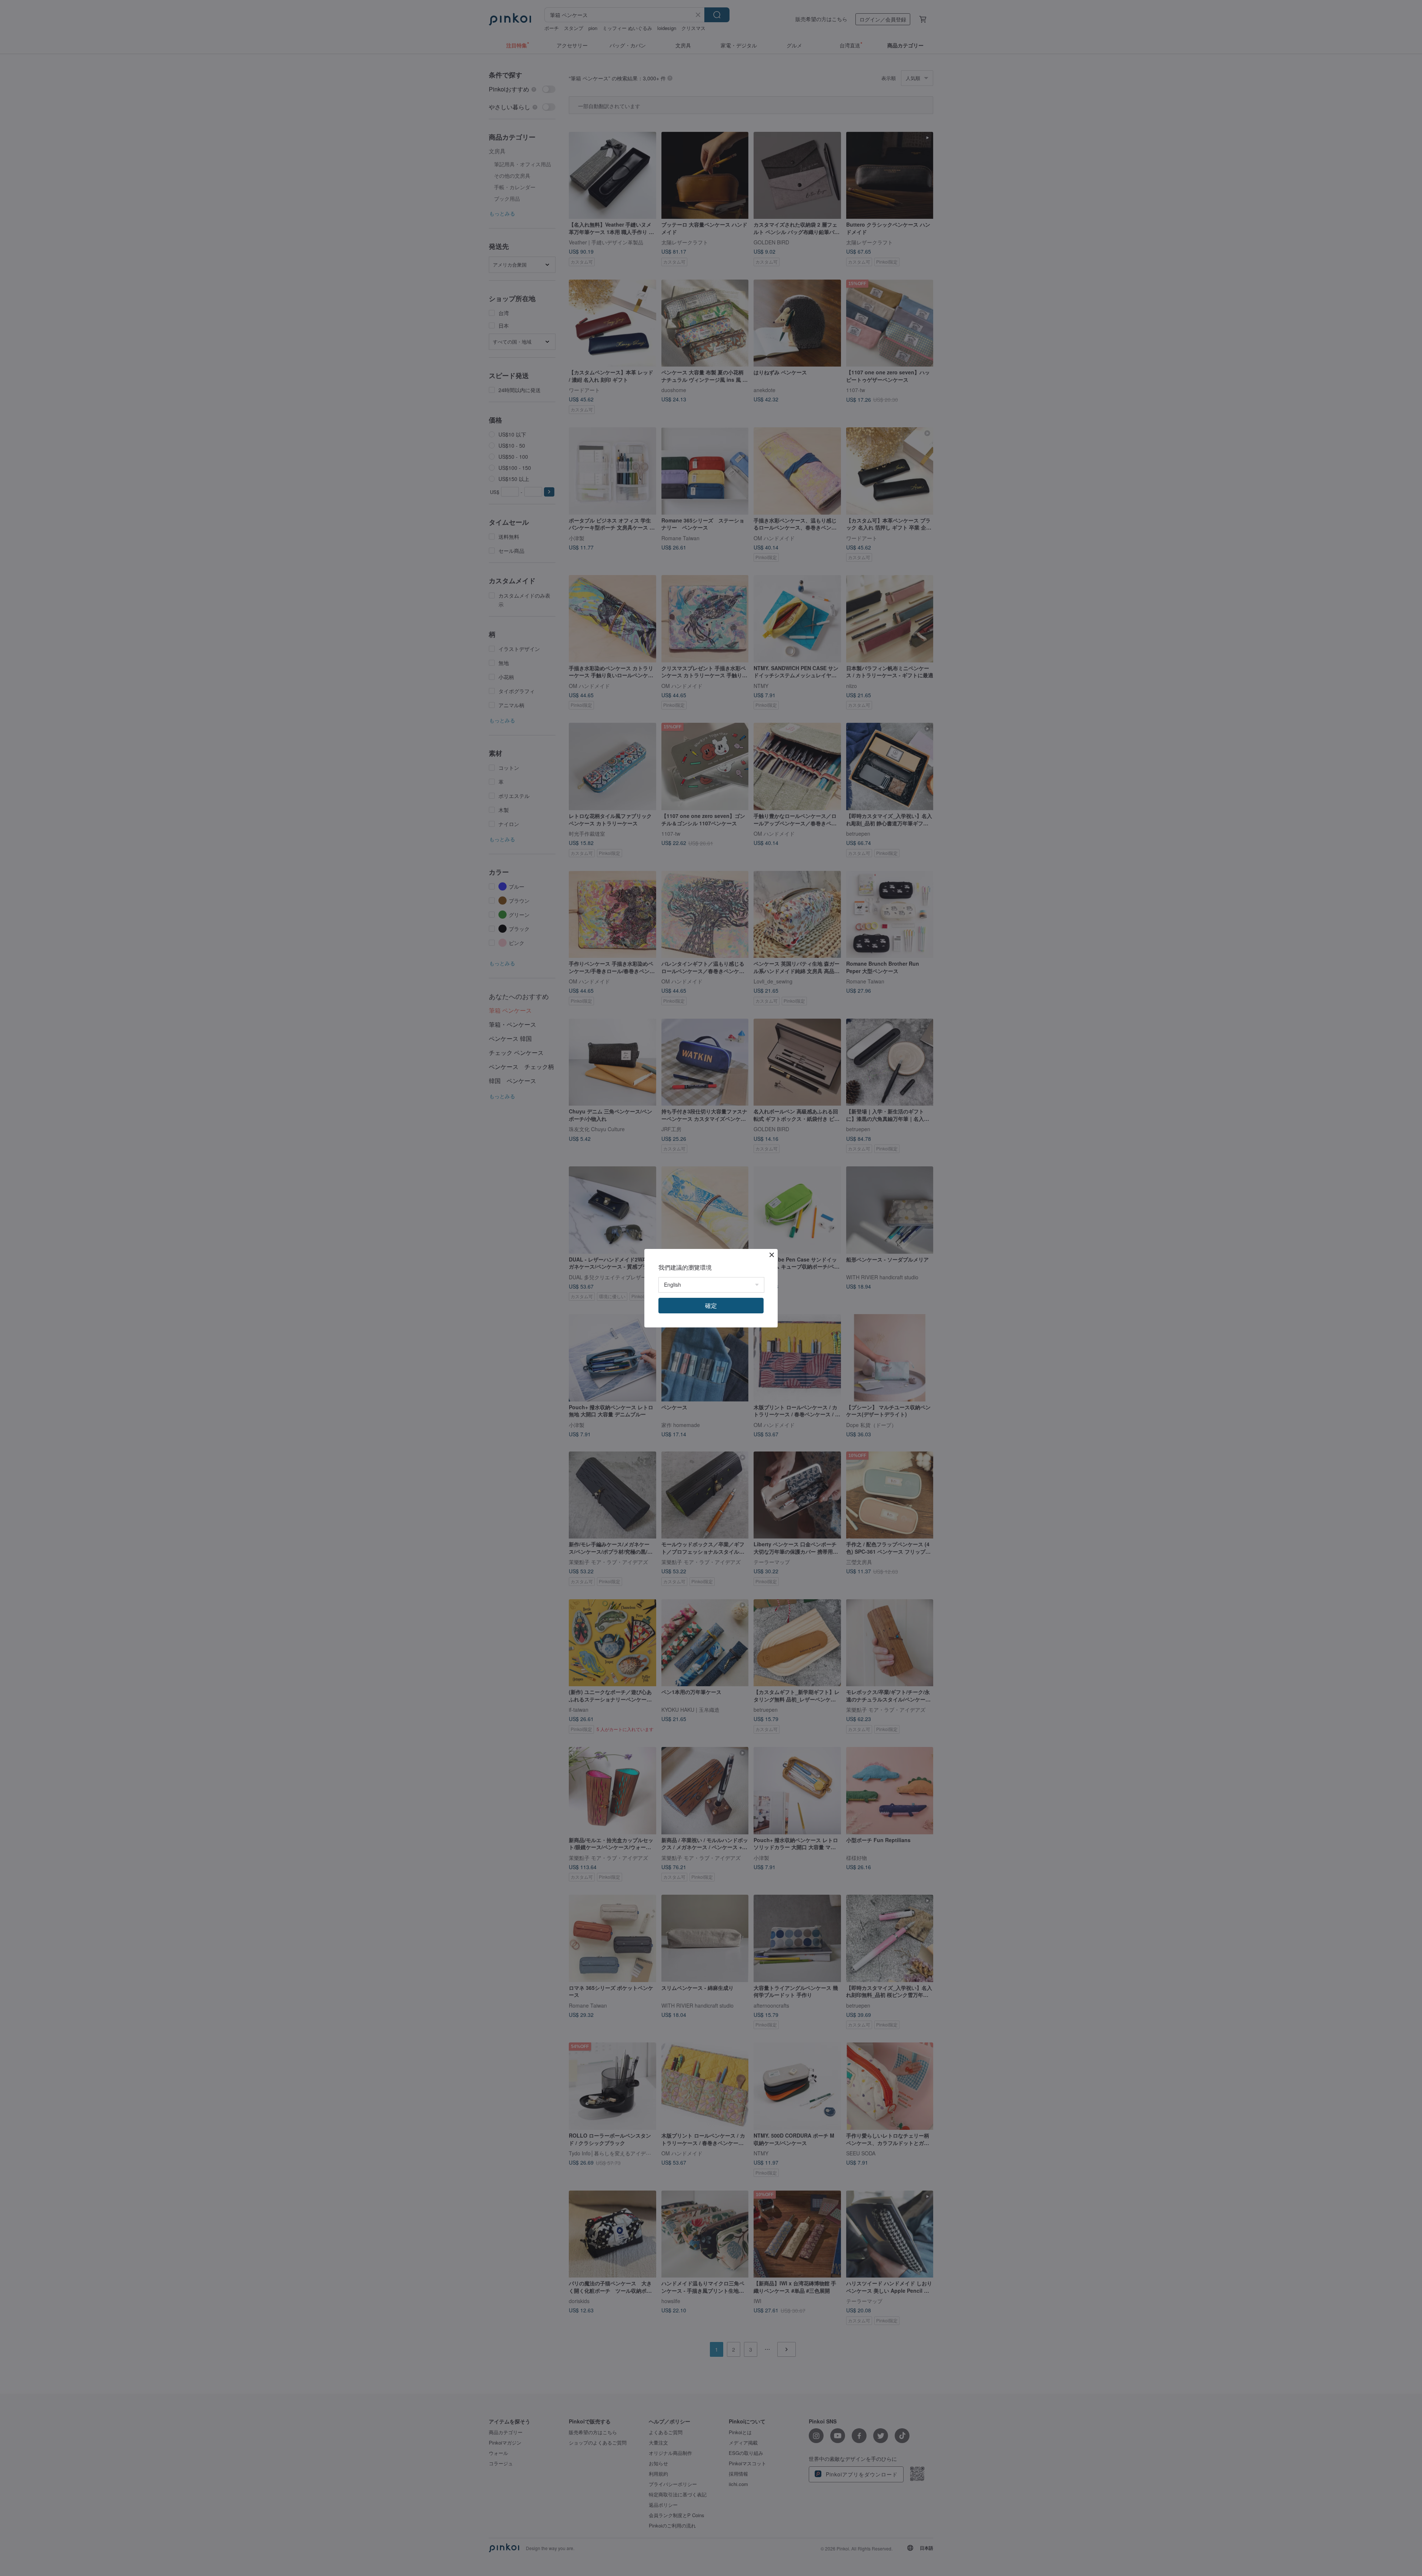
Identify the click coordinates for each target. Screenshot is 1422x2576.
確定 (711, 1305)
